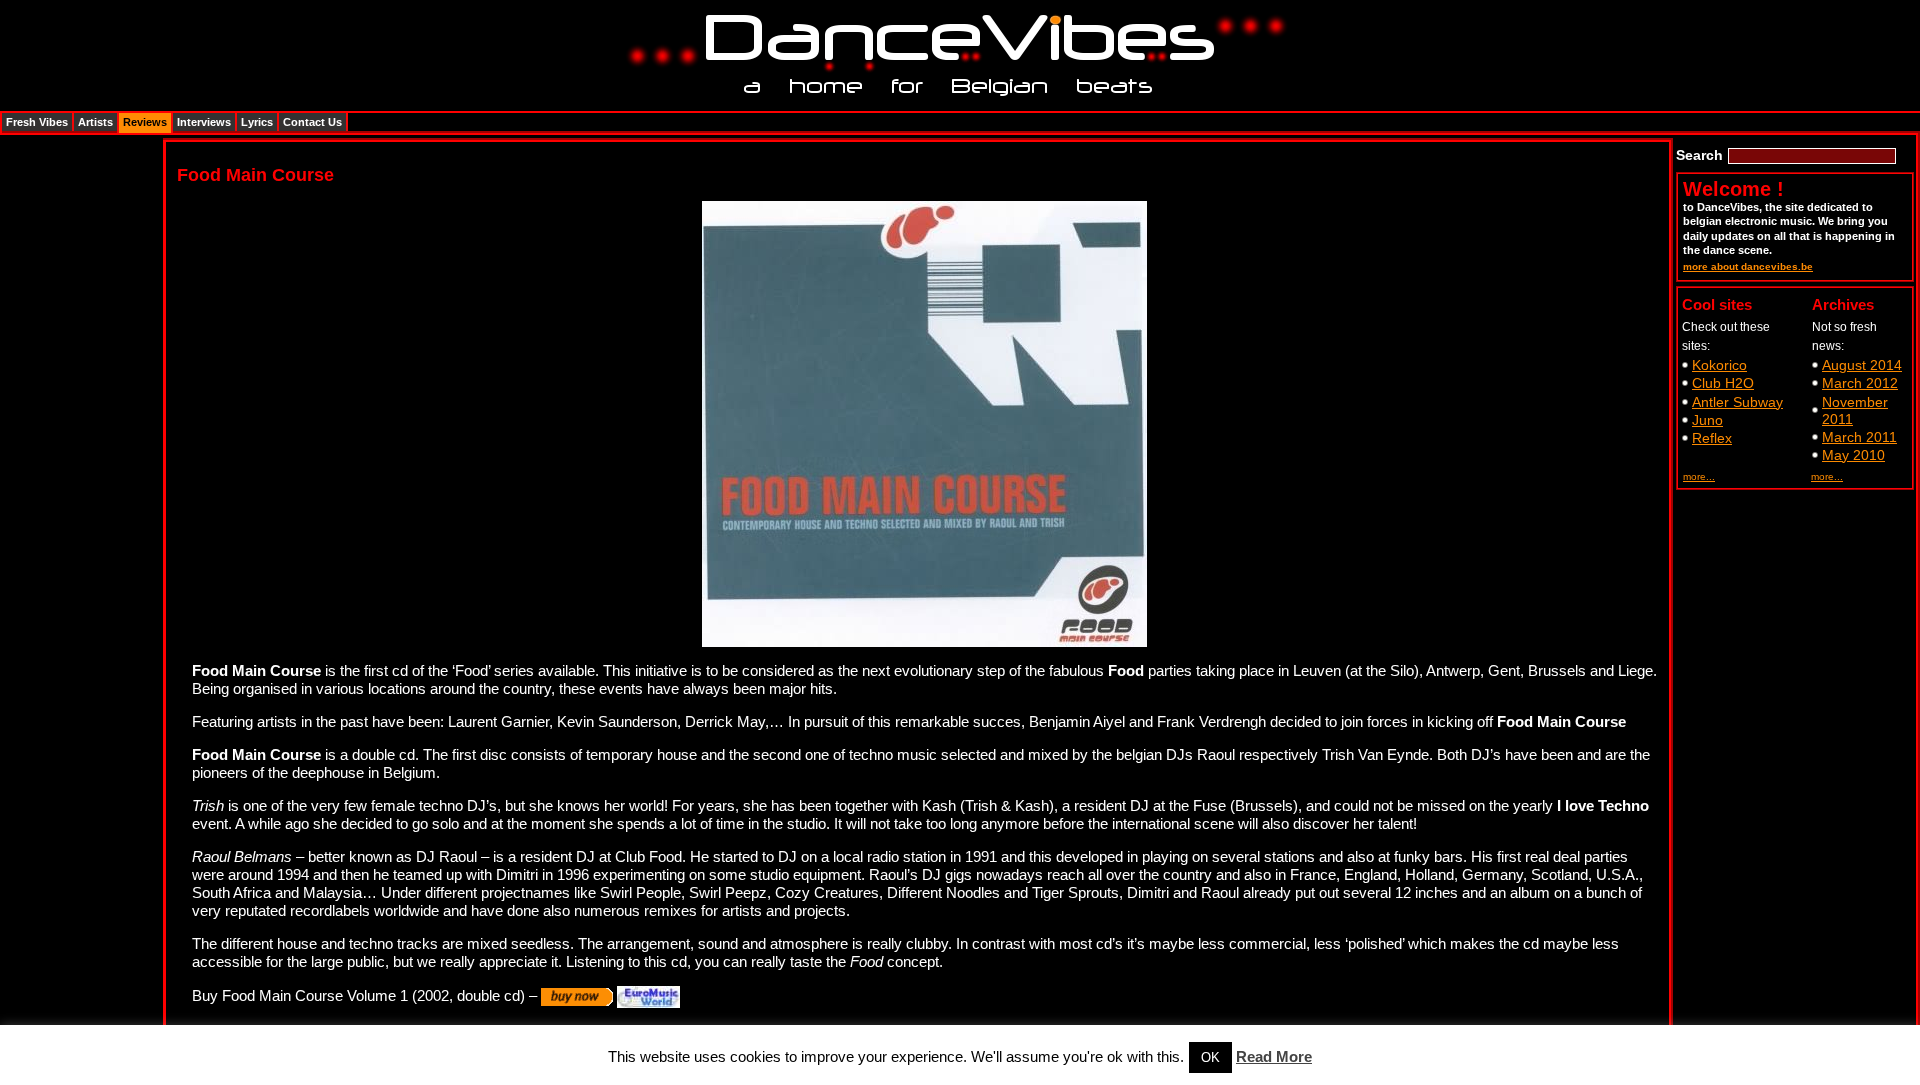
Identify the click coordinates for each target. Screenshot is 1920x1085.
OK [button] (1210, 1057)
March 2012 (1860, 383)
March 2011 (1859, 437)
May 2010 (1853, 455)
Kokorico (1719, 365)
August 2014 (1862, 365)
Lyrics (257, 122)
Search (1699, 155)
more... (1699, 476)
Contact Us (312, 122)
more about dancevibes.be (1748, 266)
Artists (95, 122)
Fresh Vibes (37, 122)
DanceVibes (952, 38)
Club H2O (1723, 383)
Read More (1274, 1056)
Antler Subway (1737, 402)
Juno (1707, 420)
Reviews (145, 122)
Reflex (1712, 438)
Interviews (204, 122)
